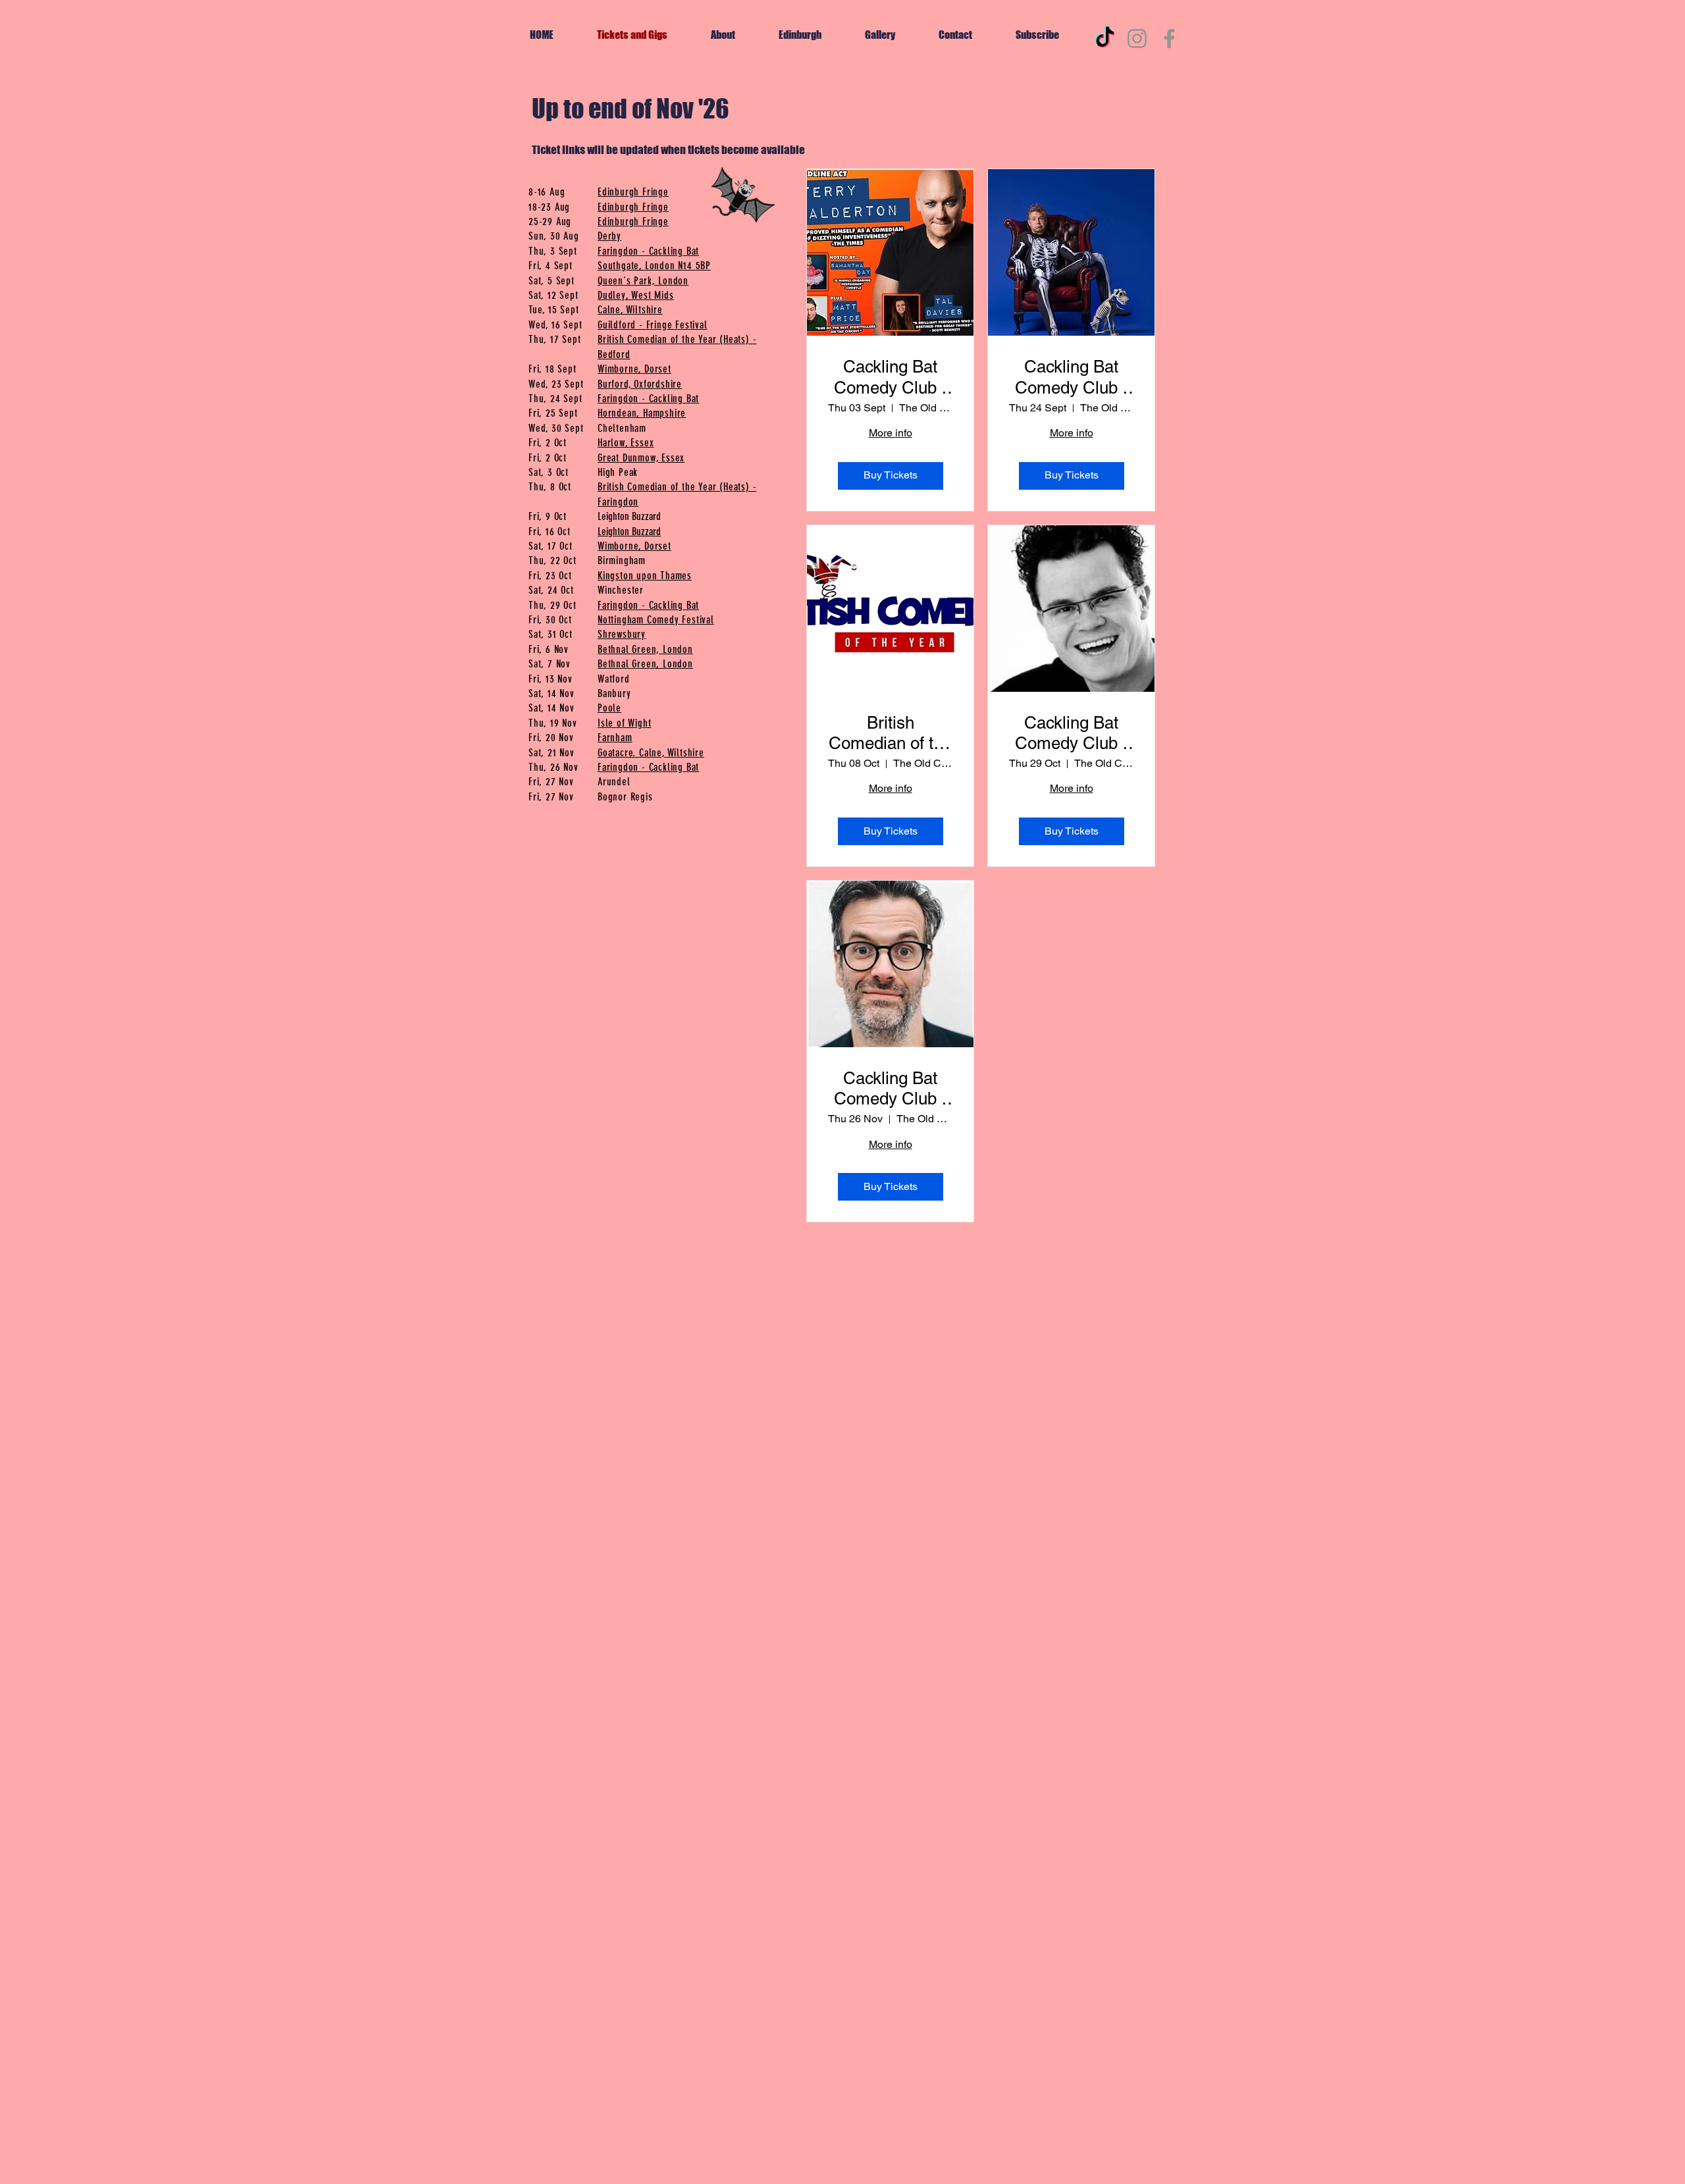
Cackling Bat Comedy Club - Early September (891, 377)
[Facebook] (1169, 39)
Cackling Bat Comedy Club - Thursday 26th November (891, 1089)
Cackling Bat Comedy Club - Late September (1071, 377)
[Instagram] (1137, 39)
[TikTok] (1105, 39)
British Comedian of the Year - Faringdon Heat (890, 733)
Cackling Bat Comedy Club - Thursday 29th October (1072, 733)
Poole (609, 708)
